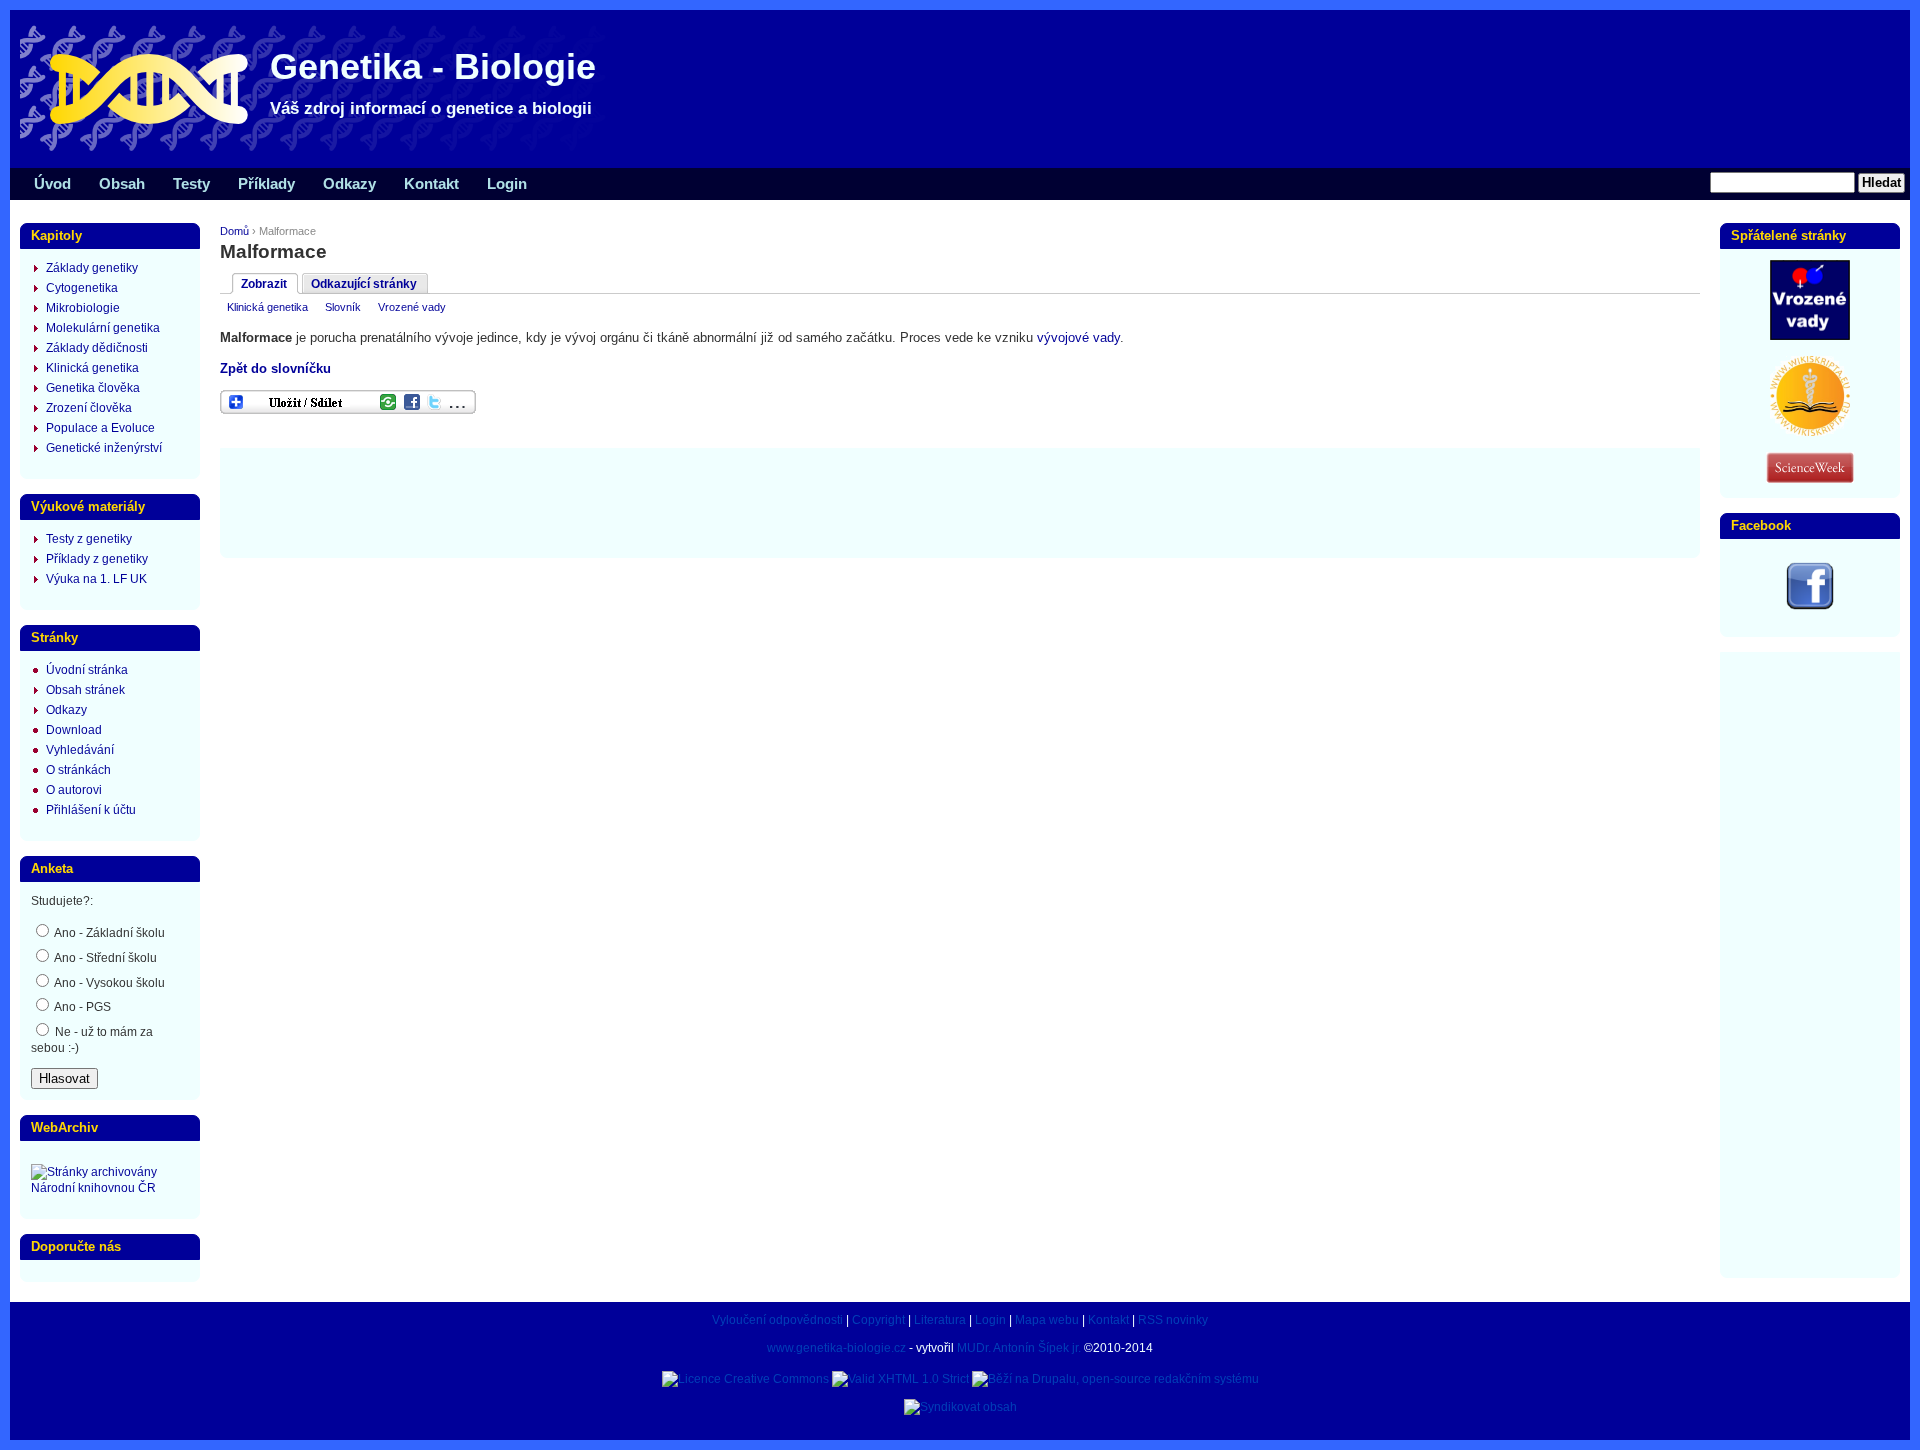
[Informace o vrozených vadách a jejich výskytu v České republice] (1810, 336)
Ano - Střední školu (104, 958)
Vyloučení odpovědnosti (777, 1320)
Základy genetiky (92, 268)
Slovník (343, 307)
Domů (234, 231)
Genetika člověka (93, 388)
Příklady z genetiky (97, 559)
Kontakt (431, 183)
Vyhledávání (80, 750)
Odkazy (349, 183)
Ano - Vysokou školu (108, 983)
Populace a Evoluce (100, 428)
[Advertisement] (960, 501)
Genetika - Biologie (433, 66)
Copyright (878, 1320)
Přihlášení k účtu (91, 810)
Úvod (52, 183)
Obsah (122, 183)
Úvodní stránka (87, 670)
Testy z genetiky (89, 539)
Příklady (266, 183)
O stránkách (78, 770)
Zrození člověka (89, 408)
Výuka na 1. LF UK (96, 579)
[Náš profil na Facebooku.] (1810, 606)
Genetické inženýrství (104, 448)
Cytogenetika (82, 288)
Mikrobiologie (83, 308)
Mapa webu (1047, 1320)
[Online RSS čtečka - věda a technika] (1810, 479)
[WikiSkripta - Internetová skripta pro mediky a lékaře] (1810, 432)
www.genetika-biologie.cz (836, 1348)
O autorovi (74, 790)
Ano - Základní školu (108, 933)
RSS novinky (1173, 1320)
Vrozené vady (412, 307)
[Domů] (320, 150)
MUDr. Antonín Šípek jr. (1019, 1348)
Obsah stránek (85, 690)
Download (74, 730)
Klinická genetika (267, 307)
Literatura (940, 1320)
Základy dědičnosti (97, 348)
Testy (191, 183)
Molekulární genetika (103, 328)
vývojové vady (1078, 337)
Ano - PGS (81, 1007)
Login (507, 183)
